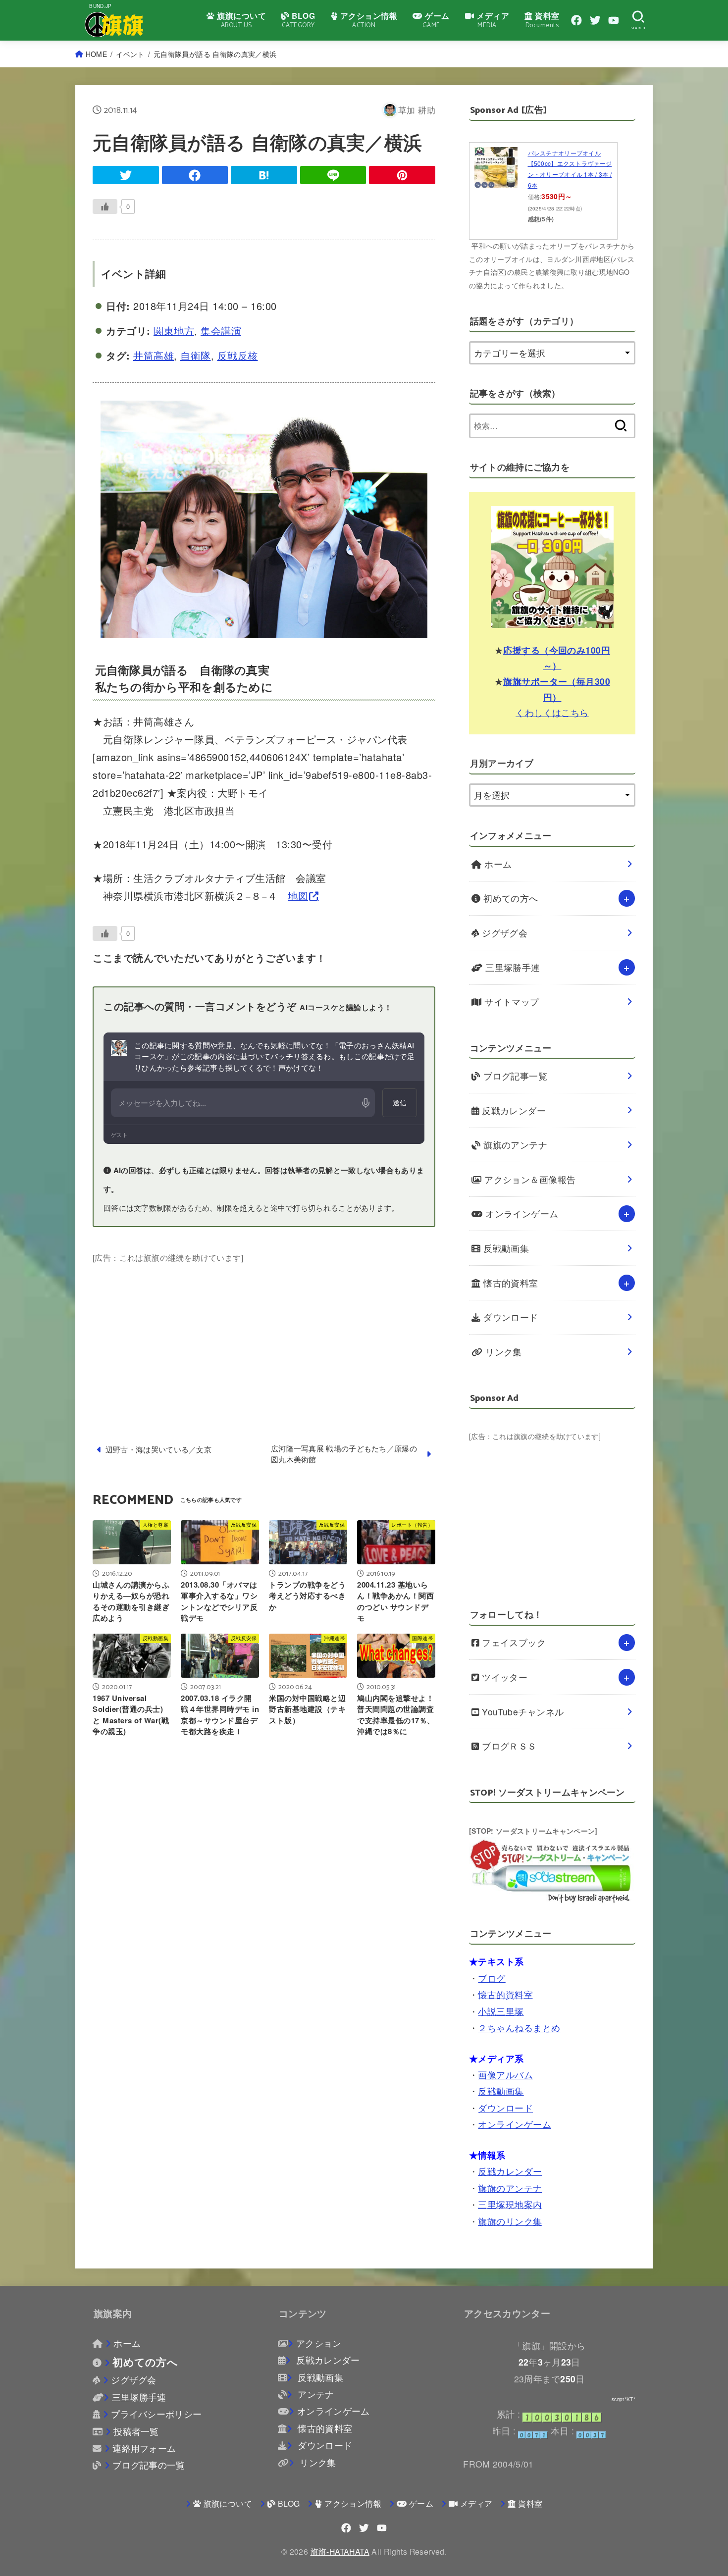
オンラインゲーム (521, 1213)
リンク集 (502, 1352)
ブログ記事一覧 (514, 1076)
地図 (298, 896)
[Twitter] (595, 20)
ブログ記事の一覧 (149, 2465)
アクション (319, 2343)
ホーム (497, 864)
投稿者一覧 (136, 2431)
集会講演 (221, 331)
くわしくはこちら (552, 712)
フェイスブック (513, 1642)
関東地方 (174, 331)
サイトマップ (511, 1002)
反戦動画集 (505, 1248)
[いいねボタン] (105, 206)
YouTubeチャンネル (522, 1712)
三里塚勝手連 (512, 967)
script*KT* (624, 2399)
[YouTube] (614, 20)
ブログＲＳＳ (508, 1746)
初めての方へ (510, 898)
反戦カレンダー (513, 1110)
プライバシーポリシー (156, 2414)
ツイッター (504, 1677)
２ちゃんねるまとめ (519, 2028)
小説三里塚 (501, 2011)
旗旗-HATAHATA (340, 2551)
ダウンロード (510, 1317)
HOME (96, 54)
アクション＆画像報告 (529, 1179)
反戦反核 (238, 355)
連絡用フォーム (144, 2448)
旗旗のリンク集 (510, 2221)
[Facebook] (576, 20)
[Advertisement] (264, 1335)
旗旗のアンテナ (514, 1145)
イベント (130, 54)
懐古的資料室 (510, 1283)
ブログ (492, 1978)
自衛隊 (196, 355)
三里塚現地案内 (510, 2204)
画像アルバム (505, 2075)
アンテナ (314, 2394)
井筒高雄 (154, 355)
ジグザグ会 (504, 933)
